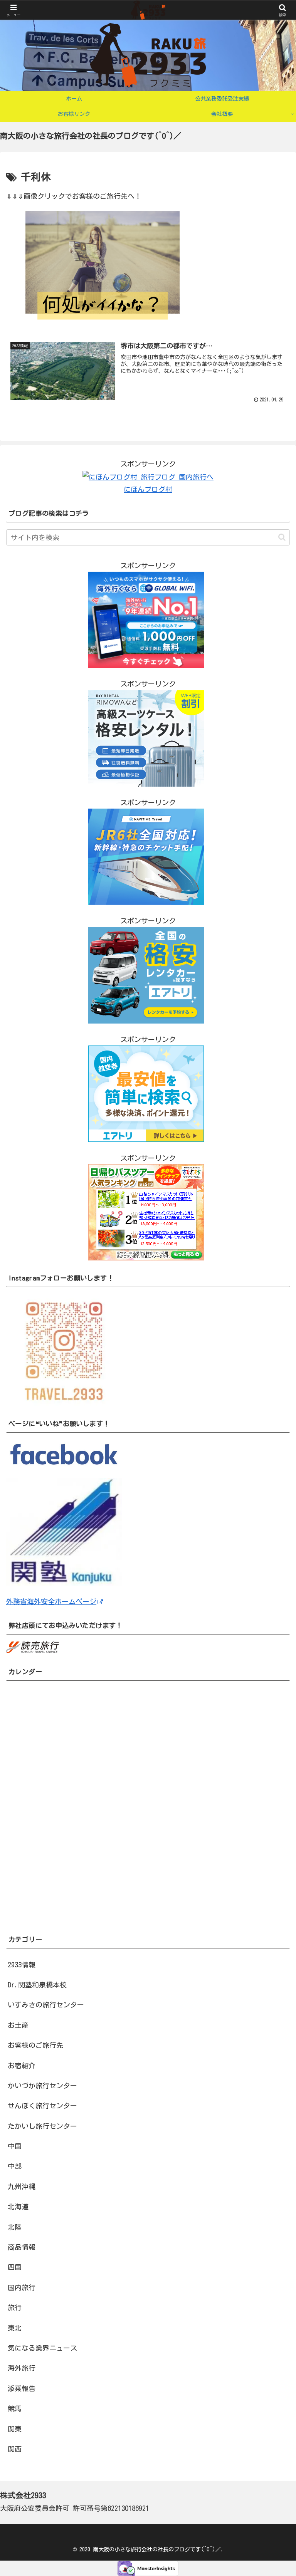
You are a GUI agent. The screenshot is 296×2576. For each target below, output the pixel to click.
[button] (282, 537)
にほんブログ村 (148, 489)
